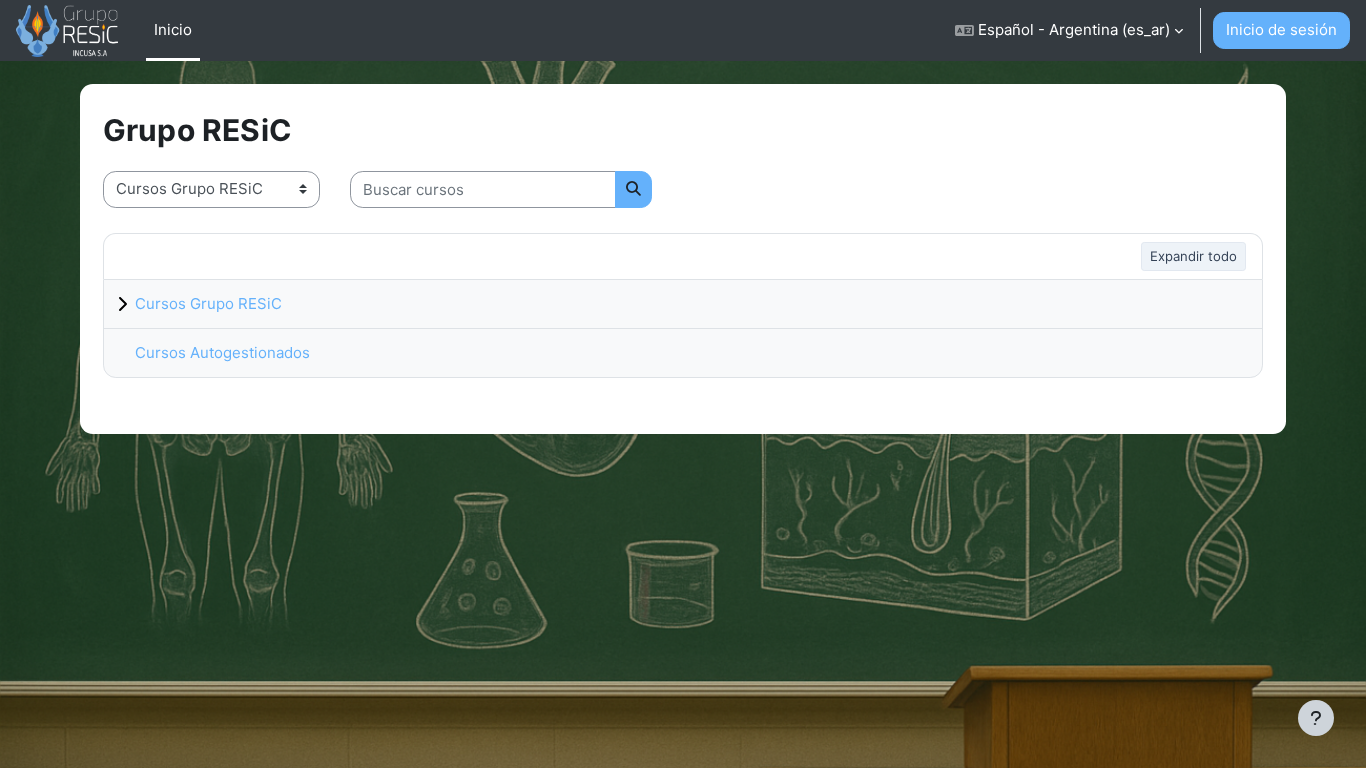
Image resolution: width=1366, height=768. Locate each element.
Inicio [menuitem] (173, 29)
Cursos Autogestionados (222, 352)
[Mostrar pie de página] (1316, 718)
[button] (1069, 30)
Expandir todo (1193, 256)
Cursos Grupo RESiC (208, 303)
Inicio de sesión (1281, 29)
